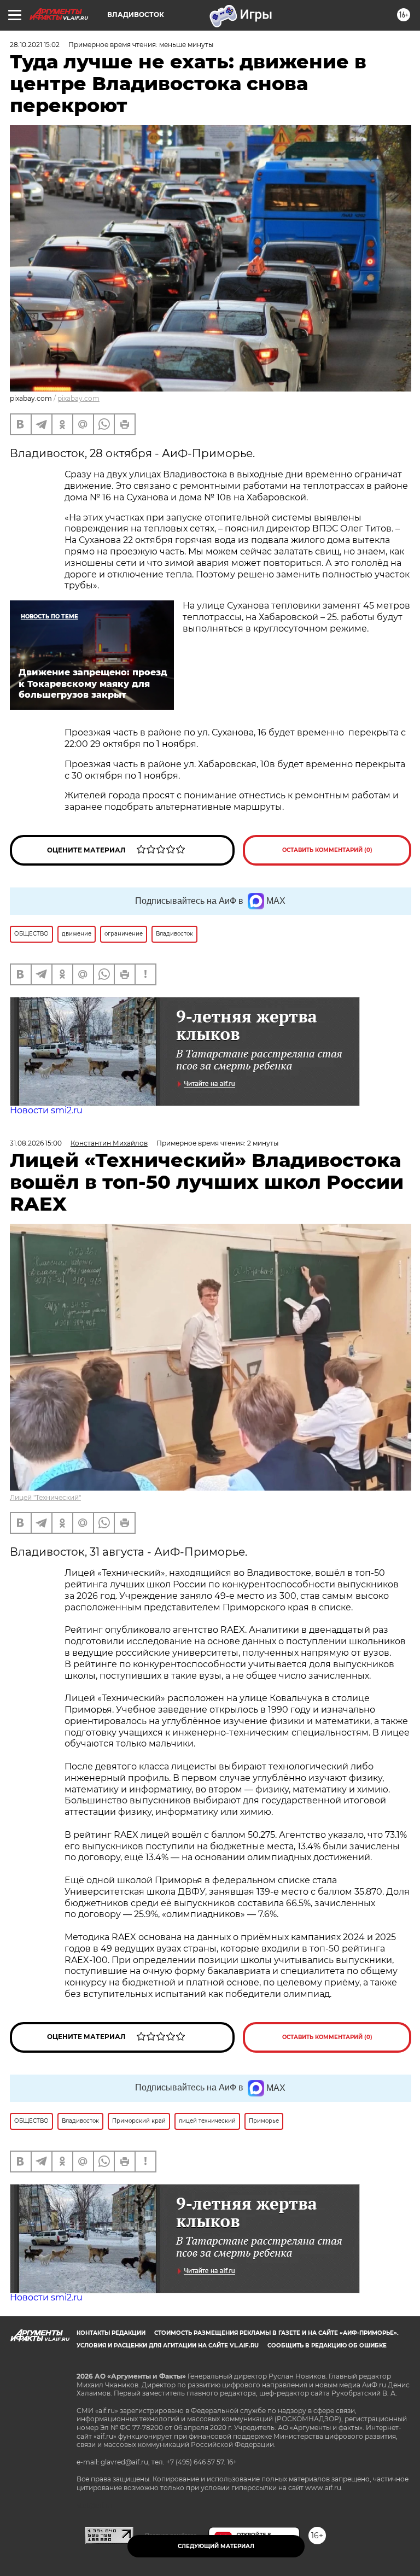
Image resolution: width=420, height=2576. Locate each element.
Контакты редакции (111, 2333)
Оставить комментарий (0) (327, 850)
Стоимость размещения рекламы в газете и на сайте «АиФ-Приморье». (276, 2333)
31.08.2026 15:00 (36, 1143)
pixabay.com (78, 398)
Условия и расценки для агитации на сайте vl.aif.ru (168, 2346)
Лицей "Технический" (45, 1497)
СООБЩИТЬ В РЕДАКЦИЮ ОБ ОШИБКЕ (327, 2346)
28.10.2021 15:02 (35, 45)
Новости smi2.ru (46, 1110)
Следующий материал (216, 2546)
